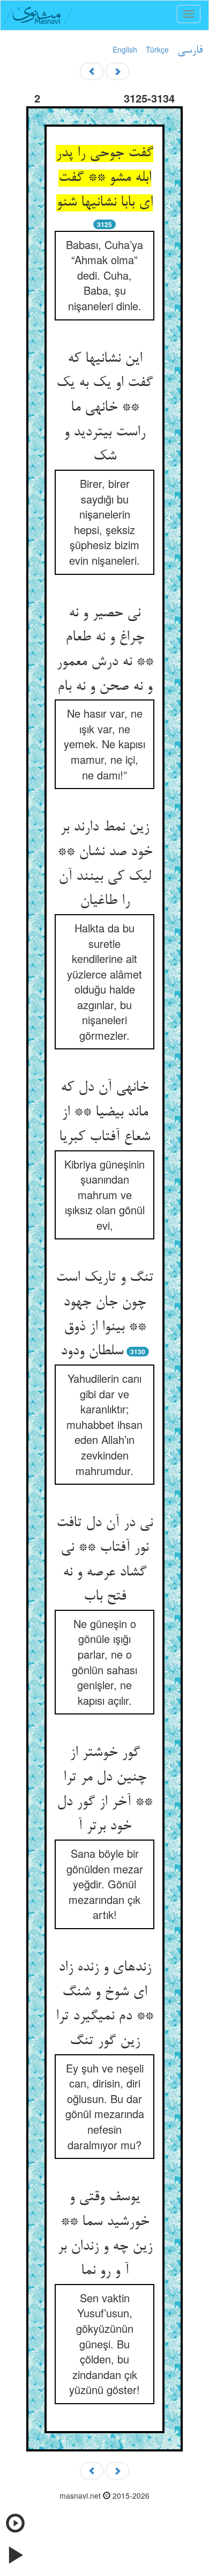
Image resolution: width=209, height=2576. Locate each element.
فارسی (190, 50)
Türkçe (157, 49)
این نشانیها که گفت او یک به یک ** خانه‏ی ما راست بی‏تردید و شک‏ (104, 408)
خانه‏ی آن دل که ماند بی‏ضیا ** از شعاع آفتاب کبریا (104, 1112)
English (125, 49)
